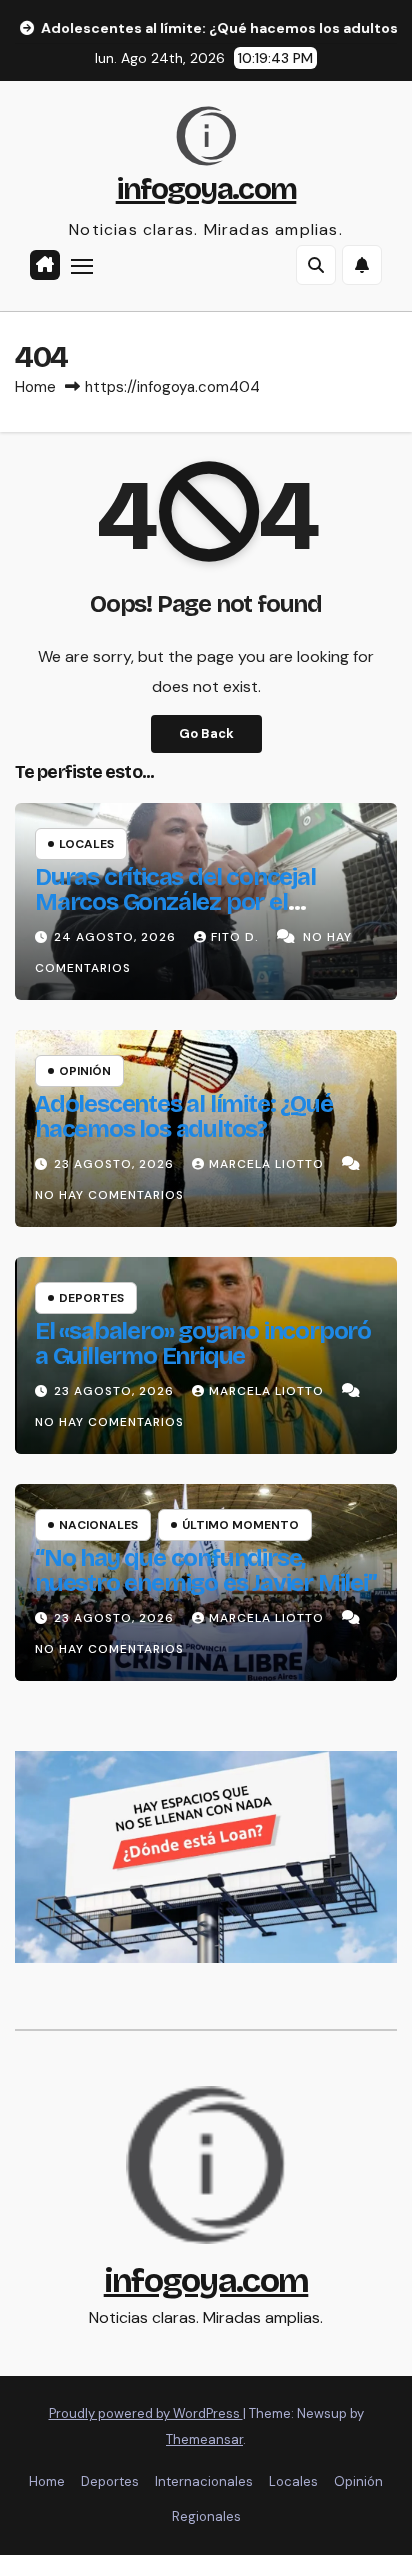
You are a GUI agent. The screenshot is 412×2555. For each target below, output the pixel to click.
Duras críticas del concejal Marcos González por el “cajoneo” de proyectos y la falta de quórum (180, 914)
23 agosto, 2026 (116, 1164)
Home (35, 387)
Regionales (206, 2516)
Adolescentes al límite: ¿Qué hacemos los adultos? (183, 1116)
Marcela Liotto (268, 1164)
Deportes (91, 1298)
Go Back (206, 733)
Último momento (240, 1525)
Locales (86, 844)
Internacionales (204, 2481)
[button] (316, 265)
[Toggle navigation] (82, 266)
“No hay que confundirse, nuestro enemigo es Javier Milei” (206, 1570)
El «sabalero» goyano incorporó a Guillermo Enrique (203, 1343)
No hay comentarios (109, 1195)
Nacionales (98, 1525)
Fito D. (237, 937)
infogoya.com (206, 189)
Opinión (85, 1071)
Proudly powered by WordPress (146, 2413)
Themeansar (204, 2439)
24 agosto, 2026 (117, 937)
